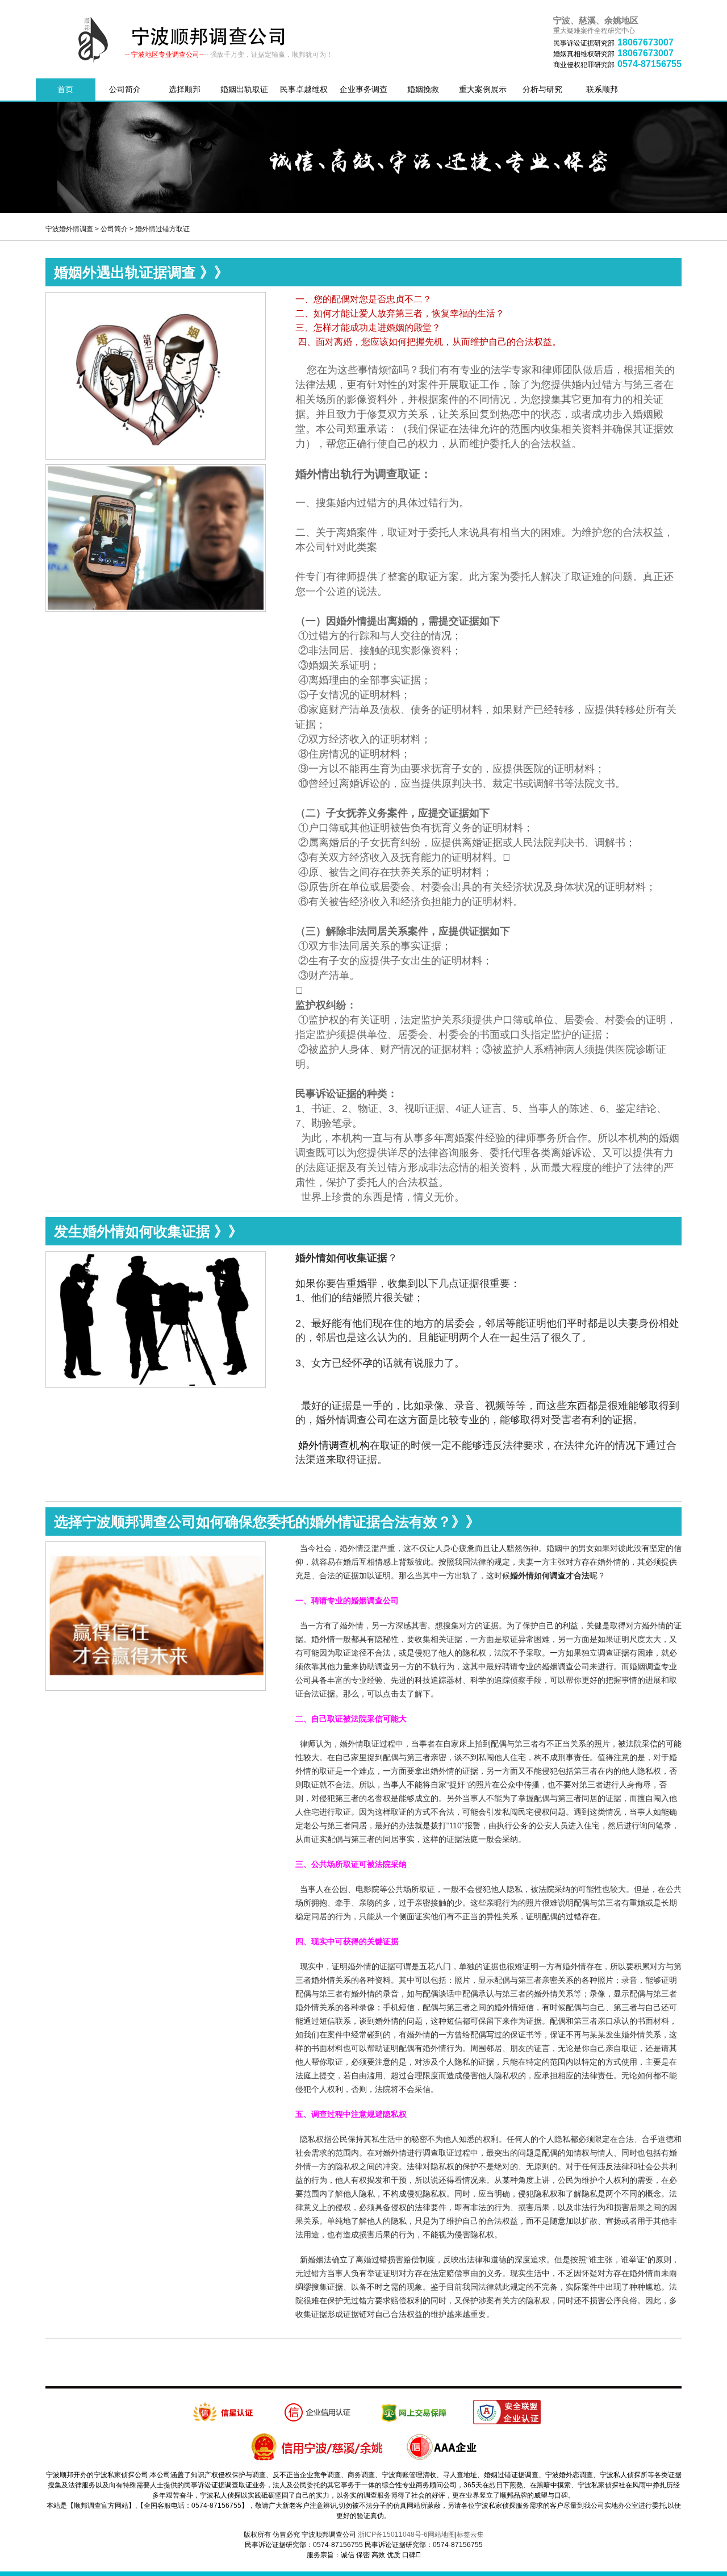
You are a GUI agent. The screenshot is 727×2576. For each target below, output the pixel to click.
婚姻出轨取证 (244, 89)
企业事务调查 (363, 89)
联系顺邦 (602, 89)
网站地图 (441, 2535)
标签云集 (470, 2535)
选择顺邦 (185, 89)
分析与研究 (542, 89)
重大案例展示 (483, 89)
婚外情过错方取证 (162, 229)
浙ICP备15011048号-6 (393, 2535)
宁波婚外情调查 (69, 229)
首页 (65, 89)
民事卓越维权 (304, 89)
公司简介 (125, 89)
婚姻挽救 (423, 89)
